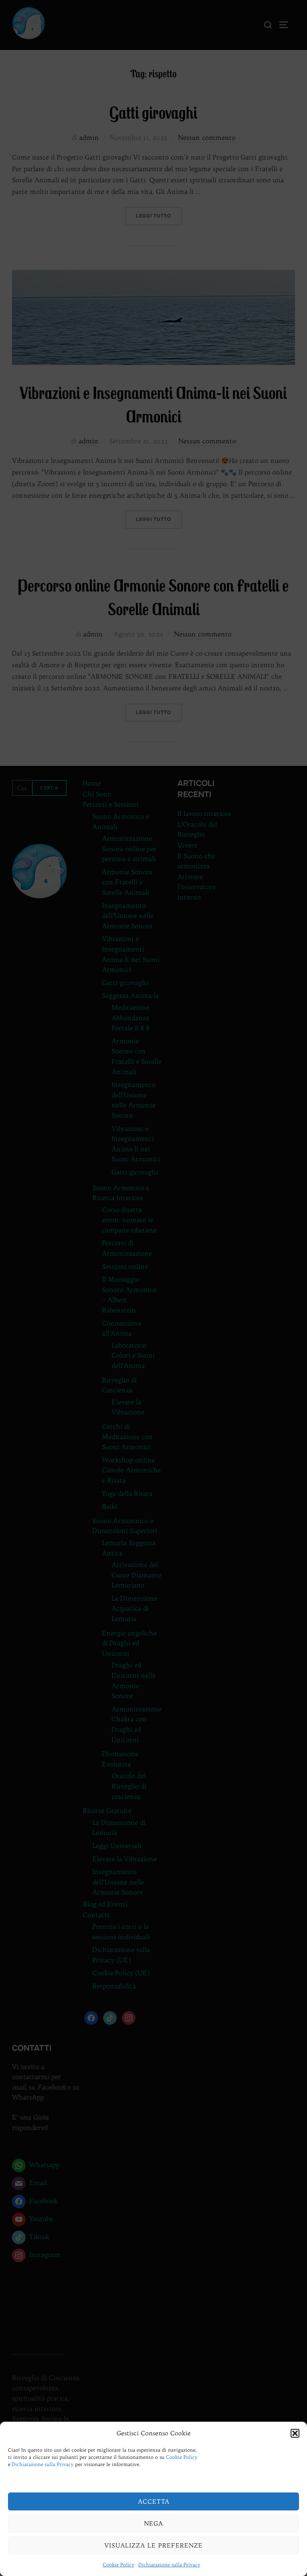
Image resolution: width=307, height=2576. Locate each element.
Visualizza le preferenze (153, 2545)
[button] (295, 2433)
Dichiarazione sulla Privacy (43, 2464)
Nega (153, 2523)
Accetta (154, 2501)
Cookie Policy (182, 2457)
